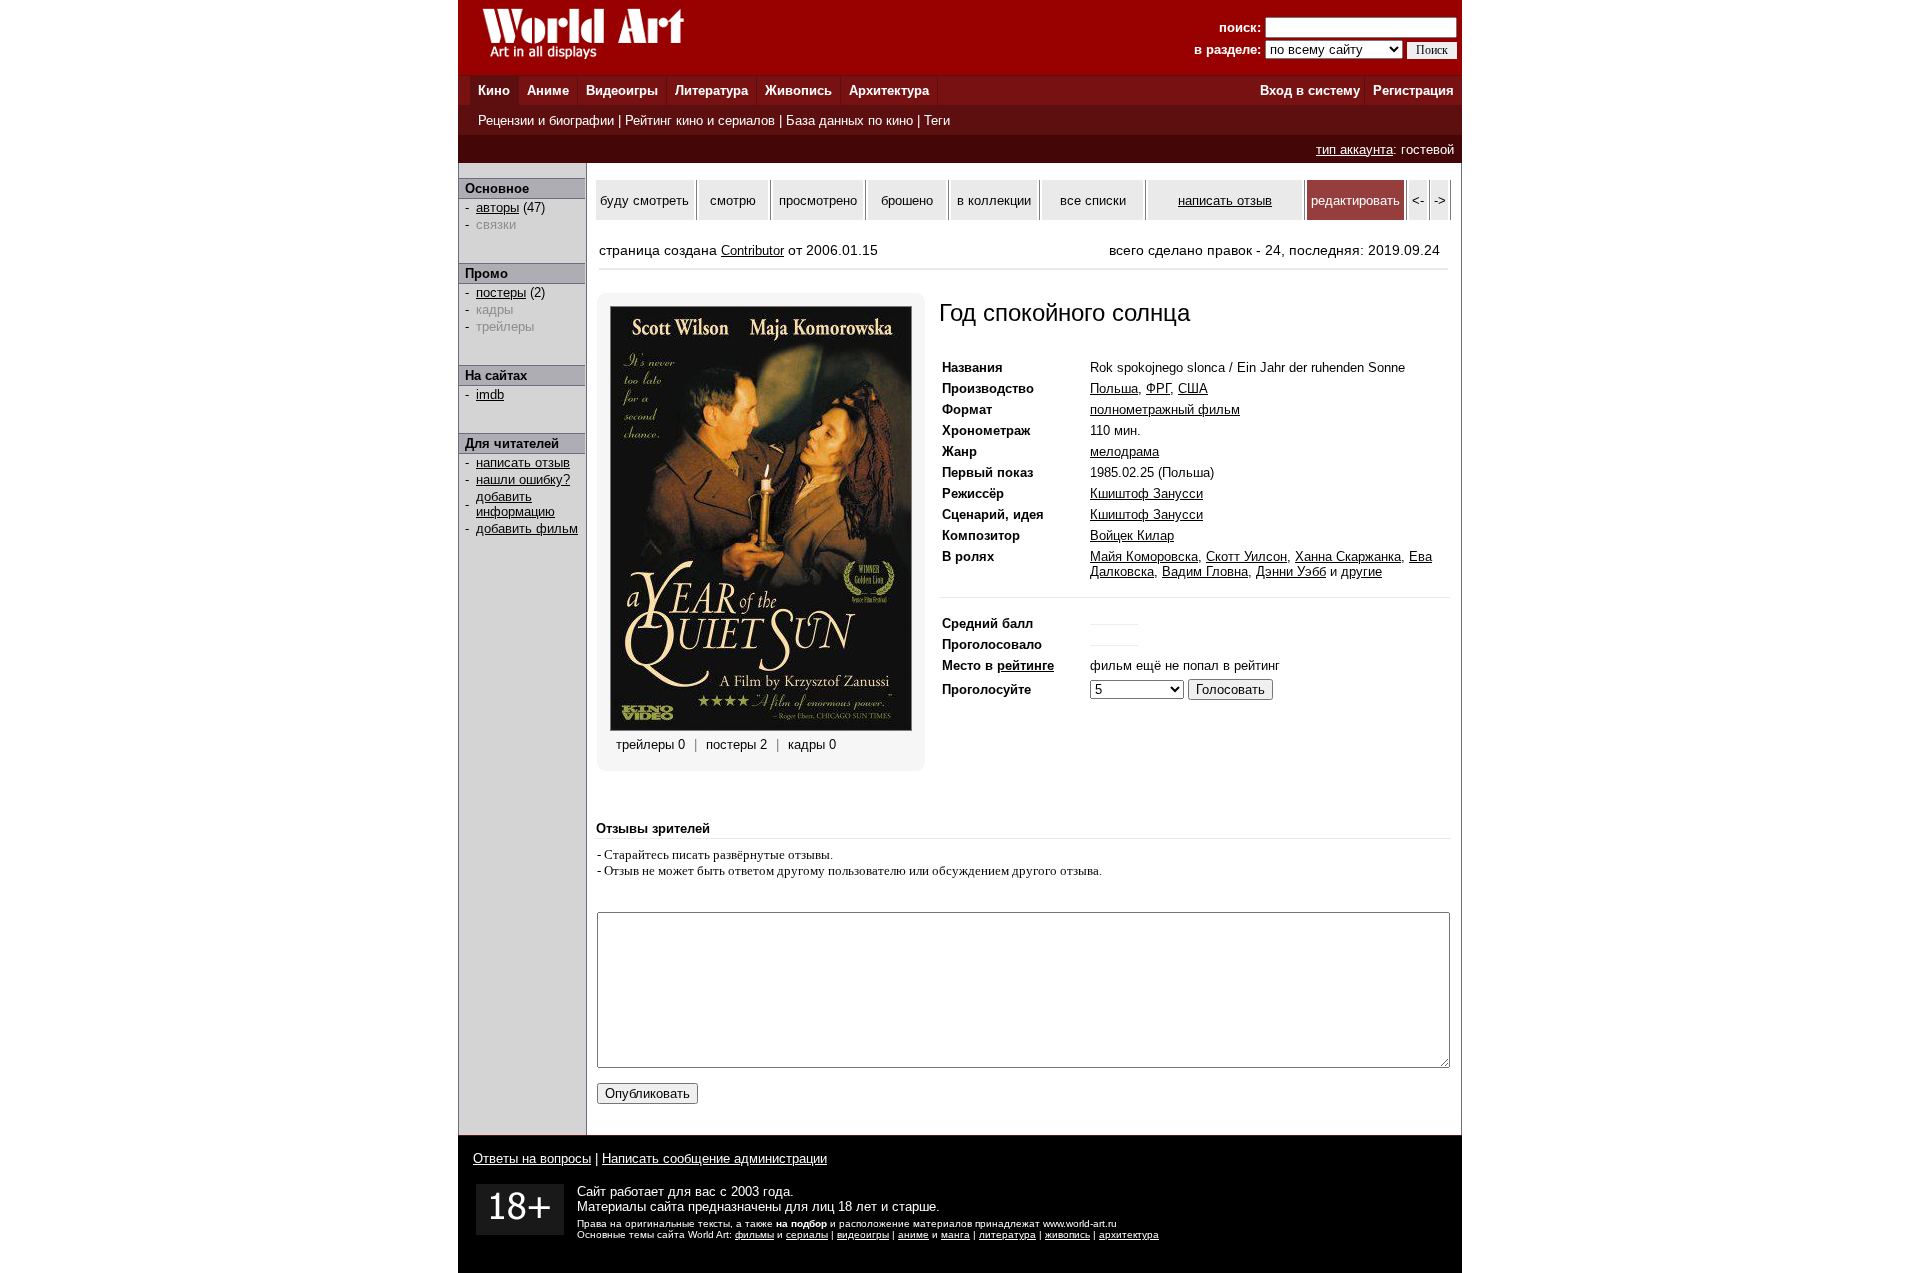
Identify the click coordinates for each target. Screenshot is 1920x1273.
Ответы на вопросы (532, 1158)
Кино (494, 90)
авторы (497, 207)
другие (1361, 571)
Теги (937, 120)
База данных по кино (849, 120)
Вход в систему (1310, 90)
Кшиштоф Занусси (1146, 493)
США (1193, 388)
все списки (1093, 200)
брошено (907, 200)
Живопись (798, 90)
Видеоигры (622, 90)
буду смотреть (644, 200)
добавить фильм (527, 528)
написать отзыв (523, 462)
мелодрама (1124, 451)
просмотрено (818, 200)
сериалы (807, 1234)
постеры (501, 292)
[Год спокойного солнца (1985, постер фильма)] (761, 726)
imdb (490, 394)
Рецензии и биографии (546, 120)
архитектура (1129, 1234)
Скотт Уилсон (1246, 556)
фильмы (754, 1234)
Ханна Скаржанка (1348, 556)
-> (1440, 200)
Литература (711, 90)
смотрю (733, 200)
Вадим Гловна (1205, 571)
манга (955, 1234)
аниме (913, 1234)
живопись (1067, 1234)
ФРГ (1158, 388)
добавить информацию (515, 504)
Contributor (752, 250)
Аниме (548, 90)
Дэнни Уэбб (1291, 571)
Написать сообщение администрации (714, 1158)
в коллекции (994, 200)
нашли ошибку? (523, 479)
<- (1418, 200)
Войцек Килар (1132, 535)
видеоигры (863, 1234)
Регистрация (1413, 90)
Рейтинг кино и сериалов (700, 120)
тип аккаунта (1354, 149)
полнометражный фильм (1165, 409)
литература (1007, 1234)
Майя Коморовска (1144, 556)
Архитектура (889, 90)
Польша (1114, 388)
